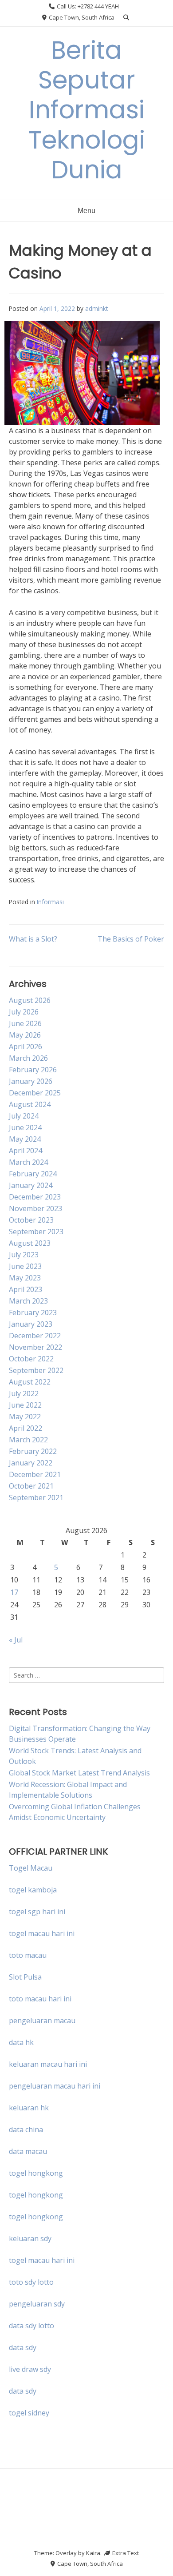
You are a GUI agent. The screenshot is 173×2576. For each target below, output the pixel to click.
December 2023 (35, 1197)
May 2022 (25, 1417)
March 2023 (28, 1301)
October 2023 (31, 1220)
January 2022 (31, 1463)
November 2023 (35, 1208)
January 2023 (31, 1324)
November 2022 (35, 1347)
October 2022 (31, 1359)
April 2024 (26, 1151)
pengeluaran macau (42, 2021)
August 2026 (30, 1000)
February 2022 (33, 1451)
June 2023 (25, 1266)
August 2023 (30, 1243)
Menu (86, 211)
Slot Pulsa (25, 1977)
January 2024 (31, 1185)
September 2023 (36, 1232)
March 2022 (28, 1440)
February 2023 (33, 1312)
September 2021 (36, 1497)
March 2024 (28, 1162)
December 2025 (35, 1093)
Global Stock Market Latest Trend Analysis (79, 1773)
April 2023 (26, 1289)
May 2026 (25, 1035)
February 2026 (33, 1070)
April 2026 (26, 1046)
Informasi (50, 902)
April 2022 (26, 1428)
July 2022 (24, 1393)
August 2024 (30, 1104)
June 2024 (25, 1127)
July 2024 (24, 1116)
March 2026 (28, 1058)
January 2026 (31, 1081)
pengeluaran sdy (37, 2304)
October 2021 (31, 1486)
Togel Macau (31, 1868)
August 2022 (30, 1382)
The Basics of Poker (131, 939)
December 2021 (35, 1474)
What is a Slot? (33, 939)
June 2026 (25, 1023)
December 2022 (35, 1336)
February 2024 (33, 1174)
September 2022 (36, 1370)
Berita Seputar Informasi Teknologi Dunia (87, 110)
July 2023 (24, 1255)
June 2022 (25, 1405)
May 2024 (25, 1139)
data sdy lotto (31, 2326)
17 (14, 1592)
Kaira (93, 2553)
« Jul (16, 1640)
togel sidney (29, 2413)
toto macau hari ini (40, 1999)
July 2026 (24, 1012)
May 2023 (25, 1278)
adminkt (96, 308)
